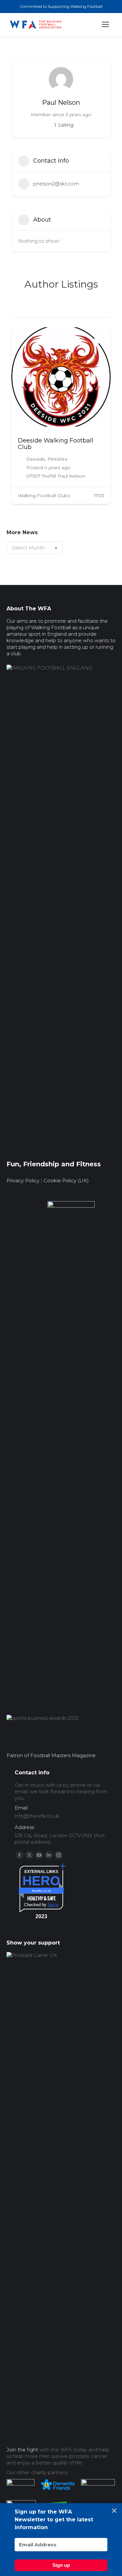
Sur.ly (53, 1905)
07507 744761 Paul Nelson (56, 476)
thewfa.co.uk (41, 1891)
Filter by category (105, 311)
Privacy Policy (23, 1180)
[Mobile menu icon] (105, 24)
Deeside (36, 459)
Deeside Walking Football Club (56, 444)
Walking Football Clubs (44, 495)
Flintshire (58, 459)
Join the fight (22, 2450)
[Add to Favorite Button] (99, 339)
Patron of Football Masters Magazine (51, 1755)
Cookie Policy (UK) (66, 1180)
